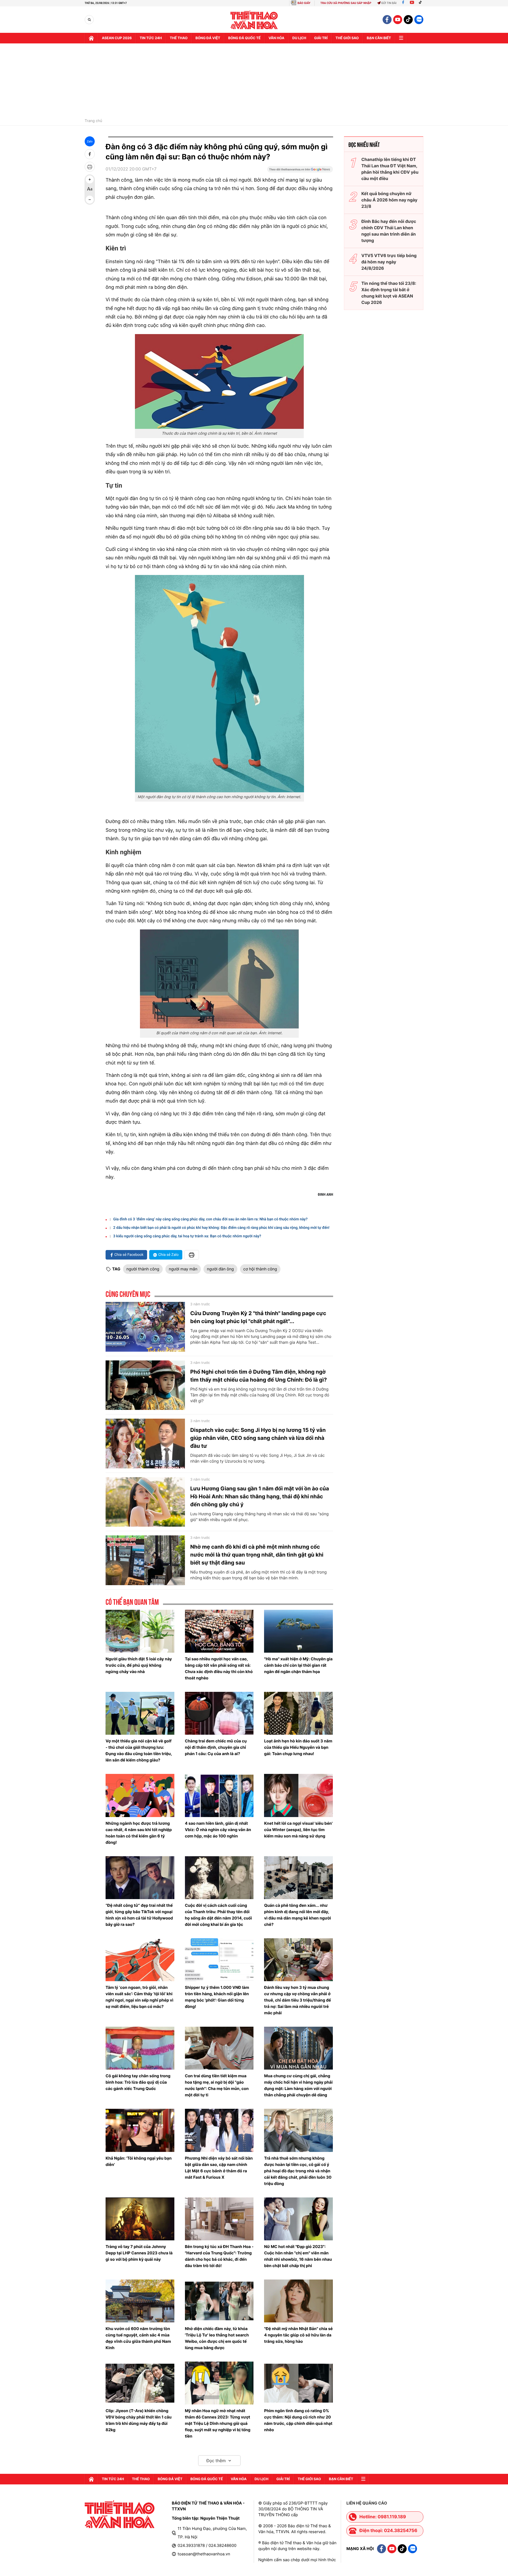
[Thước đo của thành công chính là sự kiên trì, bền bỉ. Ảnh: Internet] (219, 381)
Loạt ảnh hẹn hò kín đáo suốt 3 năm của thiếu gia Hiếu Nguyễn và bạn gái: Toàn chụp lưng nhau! (298, 1747)
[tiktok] (408, 20)
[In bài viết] (90, 167)
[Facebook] (403, 3)
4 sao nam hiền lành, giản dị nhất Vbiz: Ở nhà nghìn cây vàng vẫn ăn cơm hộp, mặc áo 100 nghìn (218, 1830)
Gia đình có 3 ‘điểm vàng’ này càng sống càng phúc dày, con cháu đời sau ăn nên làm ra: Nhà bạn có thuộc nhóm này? (210, 1219)
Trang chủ (93, 121)
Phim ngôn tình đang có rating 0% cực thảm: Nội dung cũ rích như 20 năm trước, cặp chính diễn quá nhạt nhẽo (298, 2420)
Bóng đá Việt (208, 38)
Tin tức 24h (151, 38)
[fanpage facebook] (387, 20)
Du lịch (299, 38)
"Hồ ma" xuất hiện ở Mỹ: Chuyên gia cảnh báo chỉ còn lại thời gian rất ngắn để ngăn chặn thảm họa (298, 1665)
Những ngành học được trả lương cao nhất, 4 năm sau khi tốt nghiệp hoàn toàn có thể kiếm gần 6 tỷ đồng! (139, 1833)
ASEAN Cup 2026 (117, 38)
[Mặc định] (90, 190)
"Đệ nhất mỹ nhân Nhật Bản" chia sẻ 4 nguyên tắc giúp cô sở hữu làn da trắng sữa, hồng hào (298, 2335)
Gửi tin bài (389, 3)
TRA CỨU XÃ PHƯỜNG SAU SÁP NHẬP (346, 3)
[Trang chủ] (91, 38)
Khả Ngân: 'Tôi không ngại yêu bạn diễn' (139, 2161)
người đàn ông (220, 1269)
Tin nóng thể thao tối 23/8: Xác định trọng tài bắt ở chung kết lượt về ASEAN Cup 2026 (389, 293)
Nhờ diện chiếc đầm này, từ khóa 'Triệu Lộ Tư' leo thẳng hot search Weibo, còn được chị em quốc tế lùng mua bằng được (217, 2338)
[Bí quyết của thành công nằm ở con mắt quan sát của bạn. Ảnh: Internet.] (219, 979)
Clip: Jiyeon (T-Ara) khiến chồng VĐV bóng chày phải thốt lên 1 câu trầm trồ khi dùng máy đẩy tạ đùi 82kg (139, 2420)
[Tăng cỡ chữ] (90, 179)
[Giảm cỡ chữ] (90, 200)
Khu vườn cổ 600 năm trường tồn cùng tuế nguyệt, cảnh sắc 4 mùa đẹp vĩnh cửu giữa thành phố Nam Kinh (138, 2338)
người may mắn (183, 1269)
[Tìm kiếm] (89, 20)
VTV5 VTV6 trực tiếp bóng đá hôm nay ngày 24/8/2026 (389, 262)
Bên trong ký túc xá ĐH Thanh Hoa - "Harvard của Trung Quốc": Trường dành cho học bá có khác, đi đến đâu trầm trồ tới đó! (219, 2256)
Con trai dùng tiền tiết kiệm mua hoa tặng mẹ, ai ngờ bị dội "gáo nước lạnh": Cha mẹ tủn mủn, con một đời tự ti (217, 2085)
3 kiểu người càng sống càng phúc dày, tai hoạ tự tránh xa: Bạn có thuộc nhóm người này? (187, 1236)
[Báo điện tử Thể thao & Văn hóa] (254, 20)
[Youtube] (412, 3)
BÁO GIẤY (304, 3)
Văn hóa (276, 38)
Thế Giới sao (347, 38)
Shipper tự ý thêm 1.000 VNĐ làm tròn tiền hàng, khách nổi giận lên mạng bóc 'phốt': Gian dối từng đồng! (217, 1997)
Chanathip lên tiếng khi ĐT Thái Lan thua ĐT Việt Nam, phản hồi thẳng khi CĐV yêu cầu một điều (390, 169)
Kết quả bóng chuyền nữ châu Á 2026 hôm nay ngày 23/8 (389, 200)
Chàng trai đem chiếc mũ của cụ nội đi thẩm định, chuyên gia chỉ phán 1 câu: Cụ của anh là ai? (216, 1747)
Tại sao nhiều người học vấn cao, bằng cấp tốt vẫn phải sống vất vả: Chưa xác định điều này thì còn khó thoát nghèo (219, 1668)
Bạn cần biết (379, 38)
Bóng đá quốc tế (244, 38)
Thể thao (179, 38)
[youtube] (398, 20)
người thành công (143, 1269)
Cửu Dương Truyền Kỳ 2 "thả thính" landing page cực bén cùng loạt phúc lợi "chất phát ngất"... (258, 1317)
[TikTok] (421, 3)
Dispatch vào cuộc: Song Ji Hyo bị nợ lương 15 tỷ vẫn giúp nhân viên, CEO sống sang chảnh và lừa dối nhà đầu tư (258, 1438)
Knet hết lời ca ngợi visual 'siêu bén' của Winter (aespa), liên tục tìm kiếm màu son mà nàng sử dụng (298, 1830)
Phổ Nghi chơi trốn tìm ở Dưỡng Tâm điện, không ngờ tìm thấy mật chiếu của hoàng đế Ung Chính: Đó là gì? (258, 1376)
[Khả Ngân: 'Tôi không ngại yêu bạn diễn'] (140, 2130)
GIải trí (321, 38)
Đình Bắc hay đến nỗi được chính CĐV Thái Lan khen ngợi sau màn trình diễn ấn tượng (389, 231)
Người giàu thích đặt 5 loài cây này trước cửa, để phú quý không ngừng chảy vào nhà (139, 1665)
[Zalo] (419, 20)
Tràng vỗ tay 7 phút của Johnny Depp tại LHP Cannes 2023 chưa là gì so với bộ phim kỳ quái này (139, 2253)
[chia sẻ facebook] (90, 154)
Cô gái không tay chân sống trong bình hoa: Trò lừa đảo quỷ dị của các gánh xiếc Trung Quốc (138, 2082)
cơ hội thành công (260, 1269)
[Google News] (300, 171)
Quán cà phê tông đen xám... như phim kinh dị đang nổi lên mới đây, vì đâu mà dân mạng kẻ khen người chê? (298, 1915)
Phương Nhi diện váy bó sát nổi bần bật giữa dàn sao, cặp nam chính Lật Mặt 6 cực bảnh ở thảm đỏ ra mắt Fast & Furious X (219, 2168)
